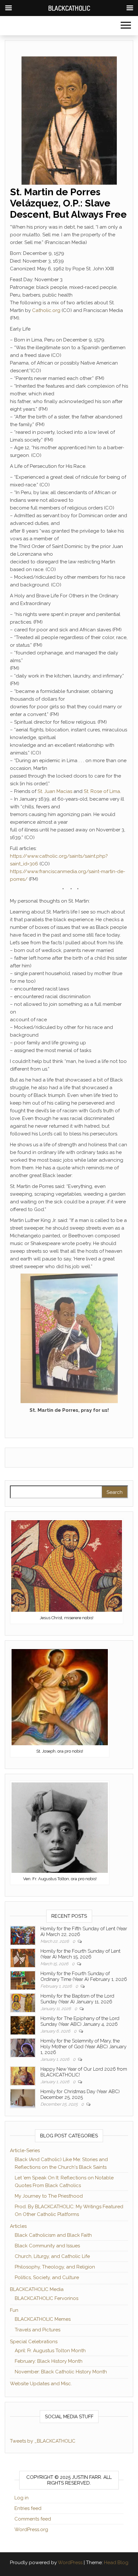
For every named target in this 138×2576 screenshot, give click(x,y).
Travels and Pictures (38, 2330)
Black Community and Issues (47, 2246)
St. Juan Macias (55, 791)
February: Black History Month (49, 2361)
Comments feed (33, 2519)
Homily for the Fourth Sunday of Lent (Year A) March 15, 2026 (80, 1954)
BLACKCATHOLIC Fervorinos (47, 2298)
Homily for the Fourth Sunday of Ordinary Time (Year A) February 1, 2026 (84, 1976)
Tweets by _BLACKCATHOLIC (43, 2441)
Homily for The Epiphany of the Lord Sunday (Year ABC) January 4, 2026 (80, 2021)
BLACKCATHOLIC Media (37, 2289)
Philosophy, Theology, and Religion (55, 2267)
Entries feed (28, 2508)
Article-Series (25, 2151)
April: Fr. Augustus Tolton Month (50, 2351)
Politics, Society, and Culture (47, 2277)
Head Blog (116, 2563)
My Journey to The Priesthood (49, 2196)
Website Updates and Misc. (41, 2384)
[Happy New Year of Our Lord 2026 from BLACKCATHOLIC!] (23, 2075)
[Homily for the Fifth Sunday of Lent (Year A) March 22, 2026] (23, 1935)
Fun (14, 2310)
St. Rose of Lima (102, 791)
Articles (18, 2226)
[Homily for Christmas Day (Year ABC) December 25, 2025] (23, 2098)
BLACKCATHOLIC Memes (43, 2319)
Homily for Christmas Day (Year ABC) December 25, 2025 (80, 2094)
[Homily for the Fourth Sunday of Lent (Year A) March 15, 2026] (23, 1957)
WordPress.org (31, 2530)
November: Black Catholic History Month (61, 2372)
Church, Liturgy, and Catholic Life (52, 2256)
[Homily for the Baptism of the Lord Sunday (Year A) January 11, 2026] (23, 2002)
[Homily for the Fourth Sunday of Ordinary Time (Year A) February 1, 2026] (23, 1980)
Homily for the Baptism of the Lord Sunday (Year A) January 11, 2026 (77, 1999)
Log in (22, 2498)
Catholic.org (46, 310)
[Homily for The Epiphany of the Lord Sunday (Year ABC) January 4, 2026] (23, 2025)
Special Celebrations (34, 2342)
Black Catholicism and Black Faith (53, 2235)
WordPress (70, 2563)
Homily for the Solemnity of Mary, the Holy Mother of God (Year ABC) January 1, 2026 (83, 2047)
